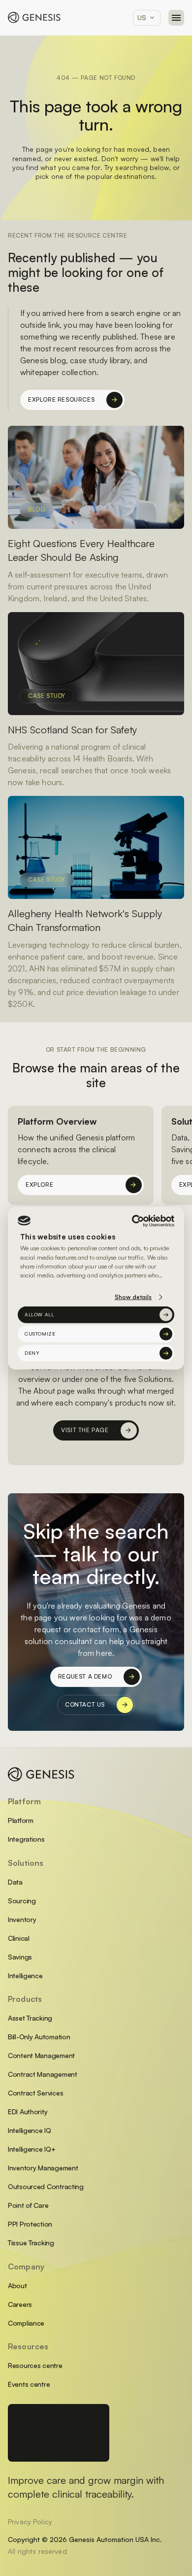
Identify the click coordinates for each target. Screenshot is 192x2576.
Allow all (39, 1314)
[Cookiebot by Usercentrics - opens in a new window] (133, 1220)
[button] (147, 18)
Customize (40, 1334)
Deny (32, 1353)
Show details (133, 1297)
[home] (34, 17)
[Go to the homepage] (41, 1774)
